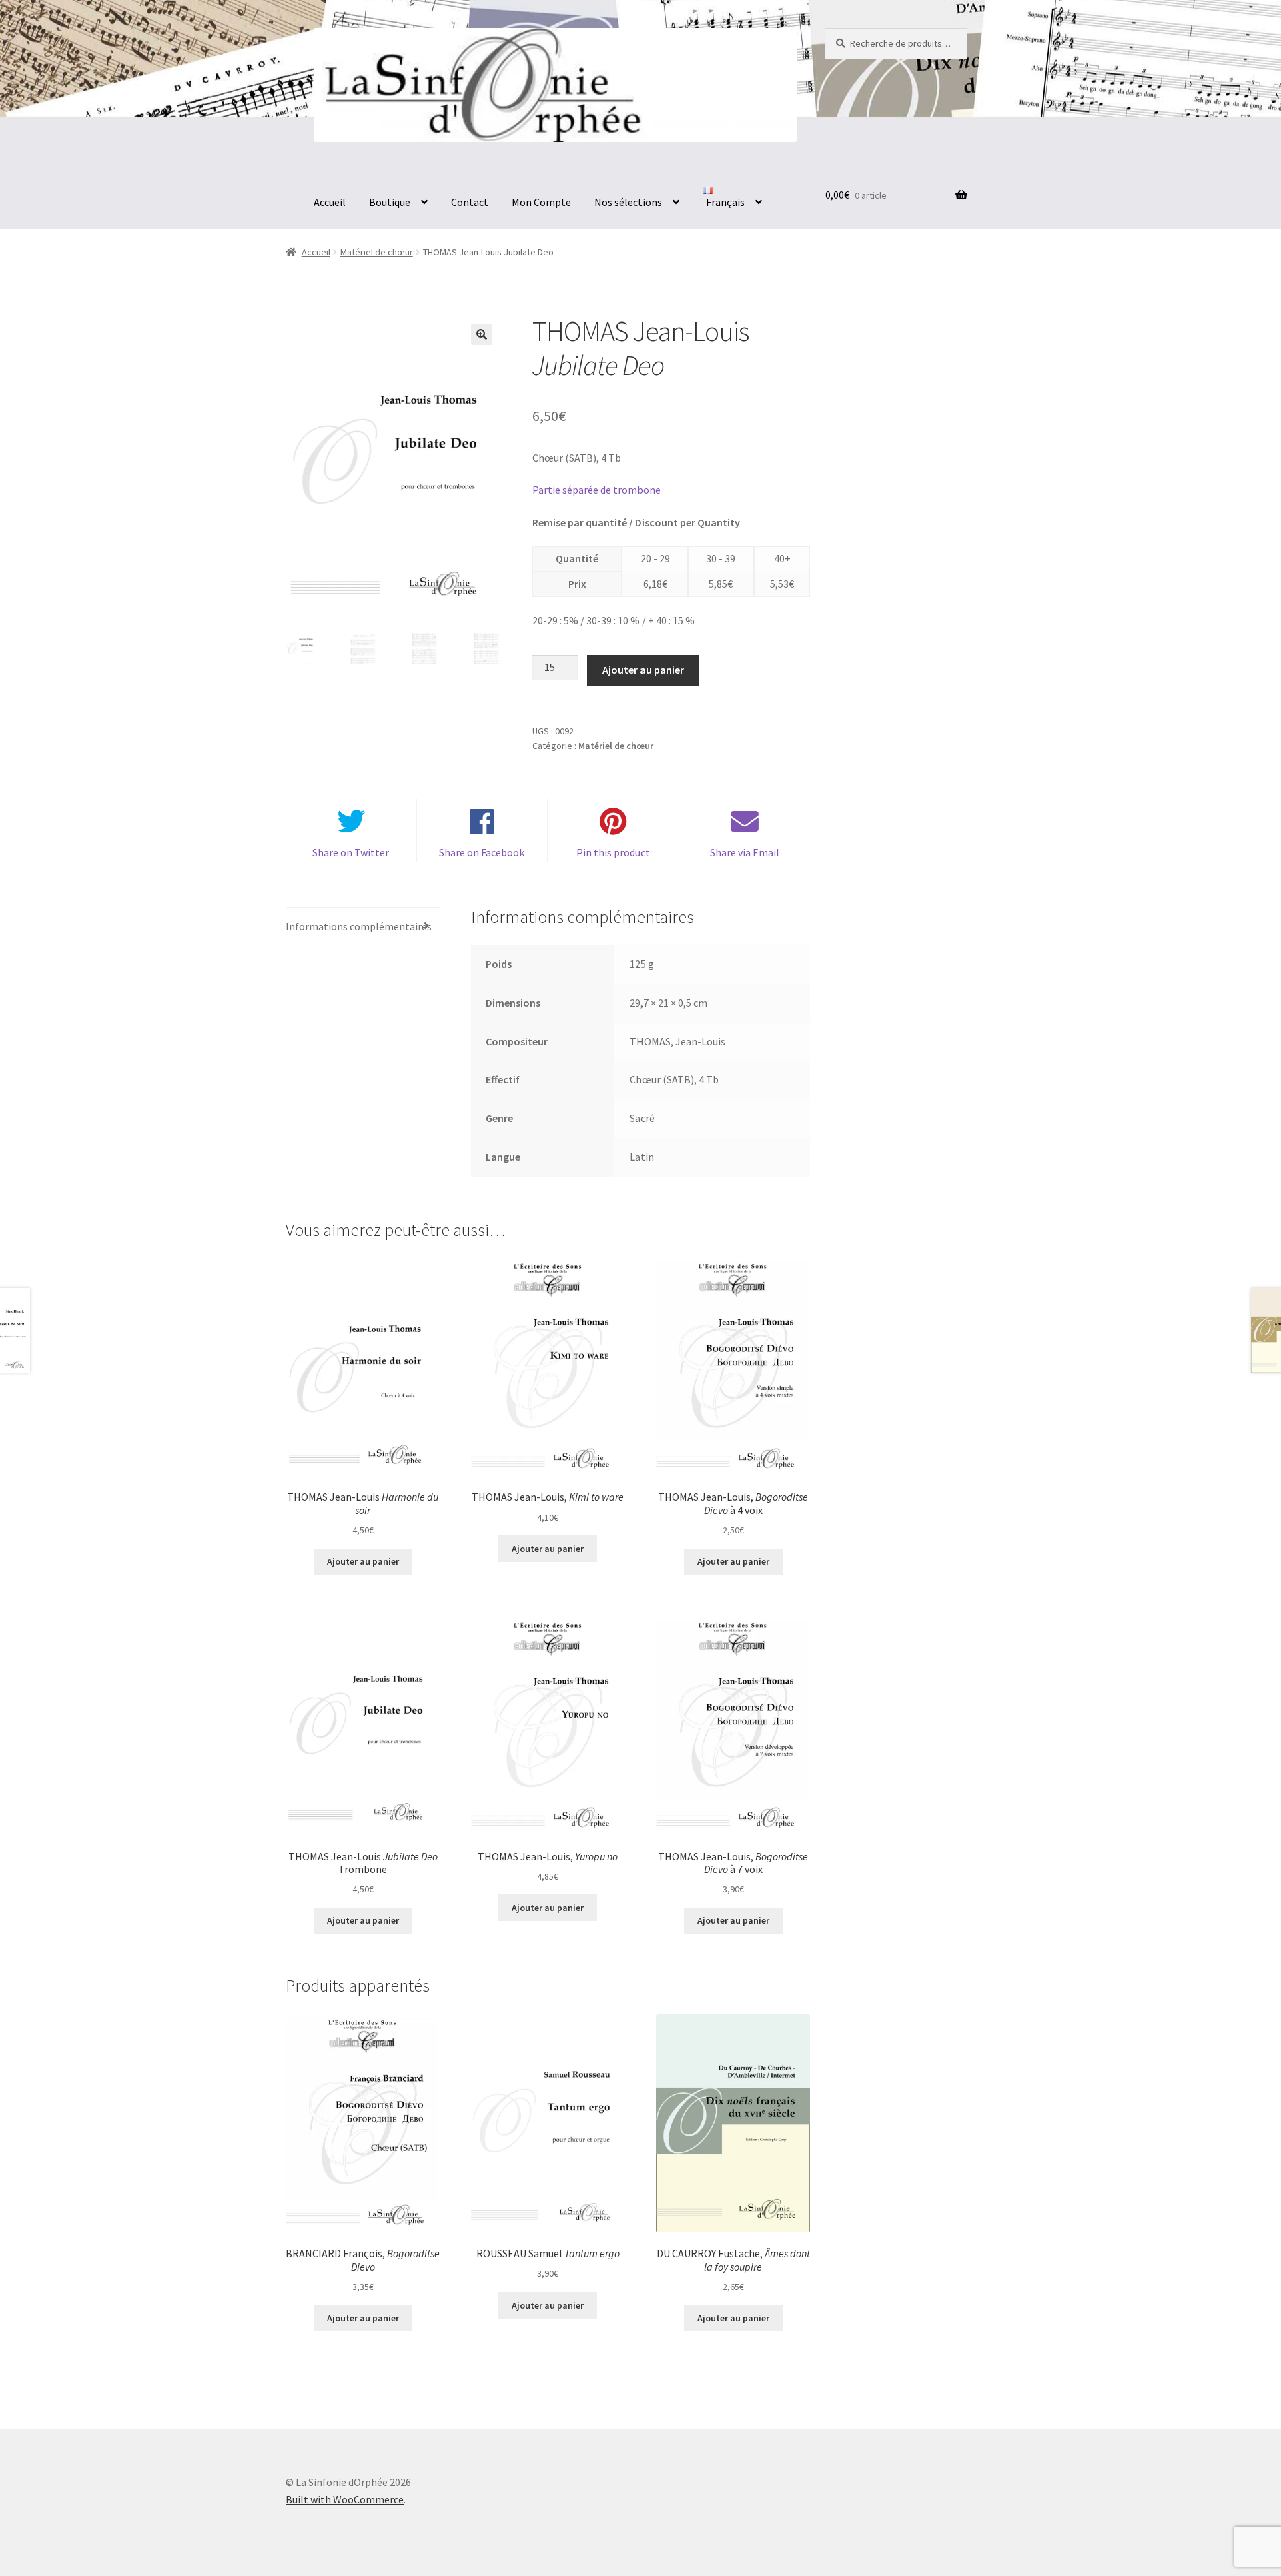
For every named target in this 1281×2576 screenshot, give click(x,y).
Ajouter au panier (643, 670)
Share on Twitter (351, 852)
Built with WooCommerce (345, 2499)
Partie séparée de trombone (596, 490)
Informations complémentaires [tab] (359, 926)
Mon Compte (541, 202)
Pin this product (613, 852)
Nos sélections (628, 202)
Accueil (330, 202)
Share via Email (745, 852)
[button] (482, 334)
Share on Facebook (482, 852)
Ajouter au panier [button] (363, 1561)
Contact (470, 202)
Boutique (390, 202)
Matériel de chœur (377, 252)
